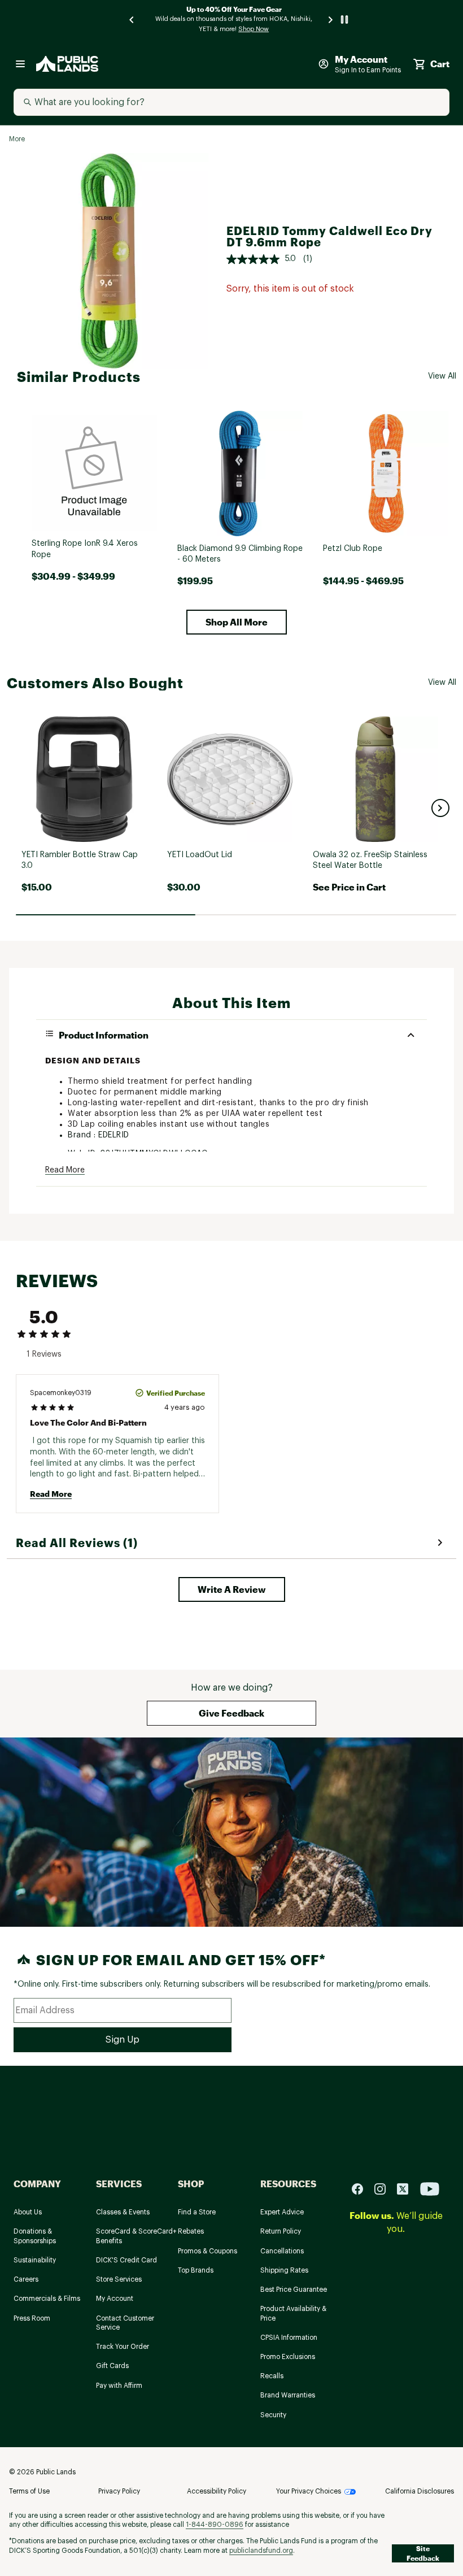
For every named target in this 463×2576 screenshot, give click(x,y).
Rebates (191, 2231)
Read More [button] (65, 1170)
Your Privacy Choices (309, 2491)
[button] (237, 622)
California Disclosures (420, 2491)
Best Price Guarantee (294, 2290)
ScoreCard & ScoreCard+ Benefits (136, 2236)
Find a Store (197, 2212)
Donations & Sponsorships (35, 2236)
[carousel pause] (344, 19)
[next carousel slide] (331, 19)
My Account (115, 2299)
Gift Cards (112, 2366)
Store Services (119, 2279)
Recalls (272, 2376)
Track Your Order (123, 2347)
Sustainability (35, 2260)
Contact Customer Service (125, 2323)
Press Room (32, 2318)
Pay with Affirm (119, 2386)
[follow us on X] (407, 2189)
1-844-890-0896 (215, 2525)
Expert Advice (282, 2212)
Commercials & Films (47, 2299)
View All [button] (442, 376)
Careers (26, 2279)
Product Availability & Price (293, 2314)
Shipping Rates (284, 2270)
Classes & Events (123, 2212)
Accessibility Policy (217, 2491)
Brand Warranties (288, 2395)
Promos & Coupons (208, 2251)
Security (273, 2415)
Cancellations (282, 2251)
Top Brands (196, 2270)
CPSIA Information (289, 2338)
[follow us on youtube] (430, 2189)
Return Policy (281, 2231)
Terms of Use (29, 2491)
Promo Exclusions (288, 2357)
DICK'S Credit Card (126, 2260)
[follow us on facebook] (362, 2189)
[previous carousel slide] (132, 19)
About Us (28, 2212)
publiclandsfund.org (261, 2551)
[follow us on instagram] (385, 2189)
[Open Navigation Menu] (20, 64)
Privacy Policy (119, 2491)
